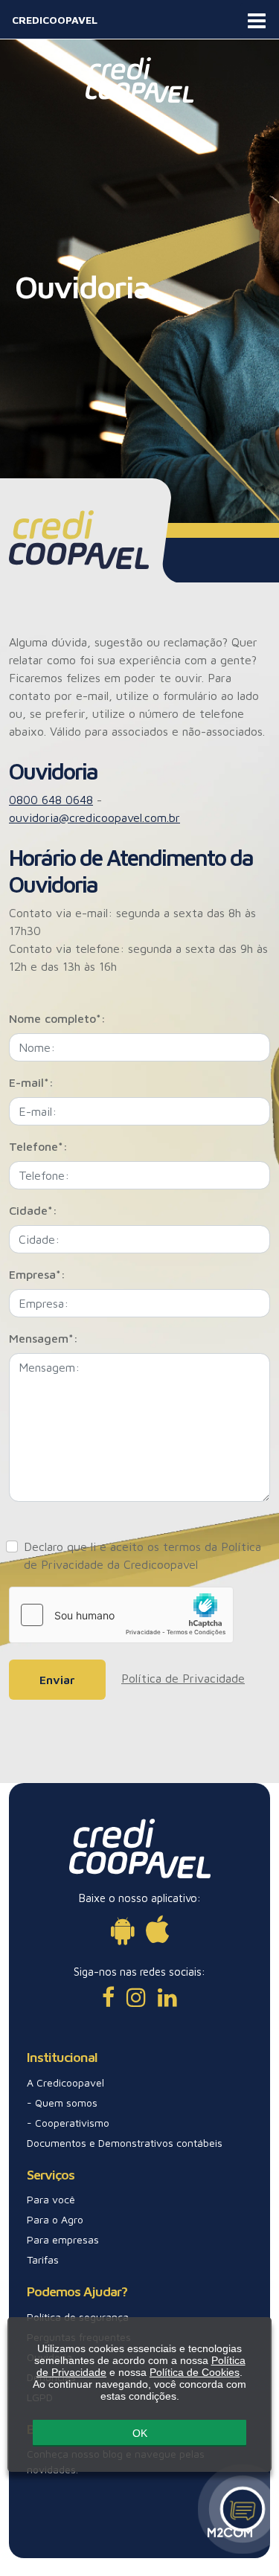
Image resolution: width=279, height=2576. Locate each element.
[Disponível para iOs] (157, 1929)
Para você (51, 2199)
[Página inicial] (139, 79)
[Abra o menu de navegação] (257, 19)
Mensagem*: (44, 1338)
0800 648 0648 (51, 800)
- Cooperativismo (68, 2123)
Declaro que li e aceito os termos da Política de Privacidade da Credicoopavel (142, 1555)
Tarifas (43, 2259)
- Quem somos (62, 2103)
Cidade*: (33, 1210)
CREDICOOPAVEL (55, 20)
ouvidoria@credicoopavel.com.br (94, 818)
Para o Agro (55, 2219)
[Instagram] (136, 1997)
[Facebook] (108, 1997)
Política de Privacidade (183, 1678)
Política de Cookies (195, 2372)
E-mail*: (31, 1082)
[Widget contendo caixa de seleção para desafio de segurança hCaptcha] (121, 1615)
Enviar (57, 1680)
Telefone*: (38, 1146)
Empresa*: (37, 1274)
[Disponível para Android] (122, 1929)
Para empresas (63, 2239)
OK (140, 2433)
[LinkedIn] (167, 1997)
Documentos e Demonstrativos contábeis (125, 2143)
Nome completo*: (57, 1018)
